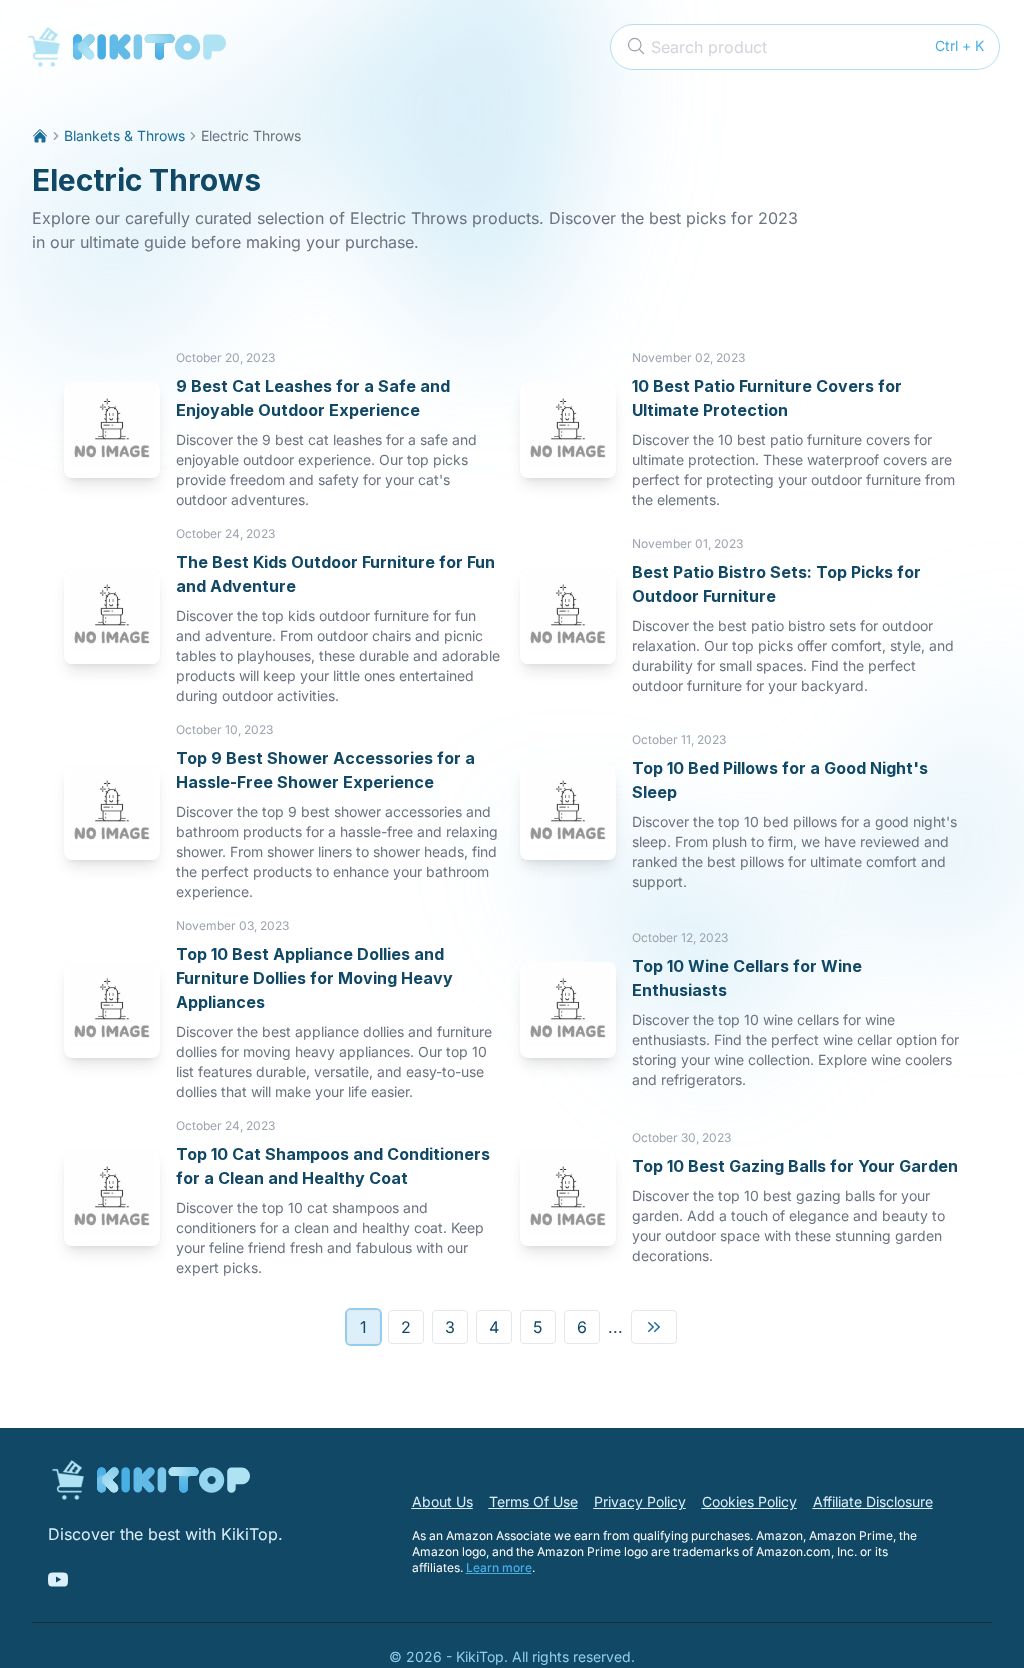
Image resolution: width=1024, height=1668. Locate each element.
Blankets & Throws (124, 135)
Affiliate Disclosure (873, 1501)
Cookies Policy (749, 1501)
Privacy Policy (640, 1501)
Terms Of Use (533, 1501)
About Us (442, 1501)
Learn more (499, 1567)
